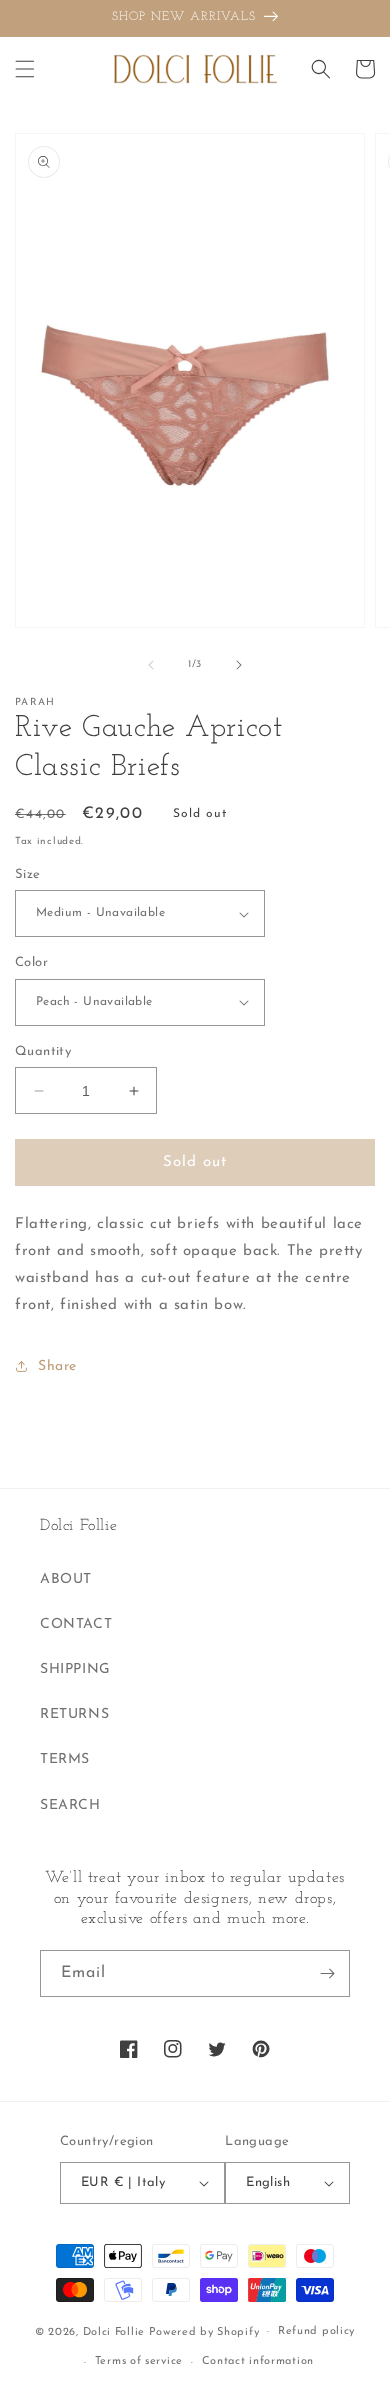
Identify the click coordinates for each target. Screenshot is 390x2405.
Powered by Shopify (204, 2331)
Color (31, 962)
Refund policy (316, 2331)
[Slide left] (151, 665)
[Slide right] (239, 665)
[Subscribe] (327, 1973)
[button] (25, 69)
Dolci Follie (114, 2331)
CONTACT (76, 1624)
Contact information (258, 2361)
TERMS (65, 1759)
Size (28, 874)
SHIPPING (75, 1669)
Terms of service (139, 2361)
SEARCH (70, 1805)
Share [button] (57, 1366)
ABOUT (66, 1579)
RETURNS (74, 1714)
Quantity (43, 1051)
